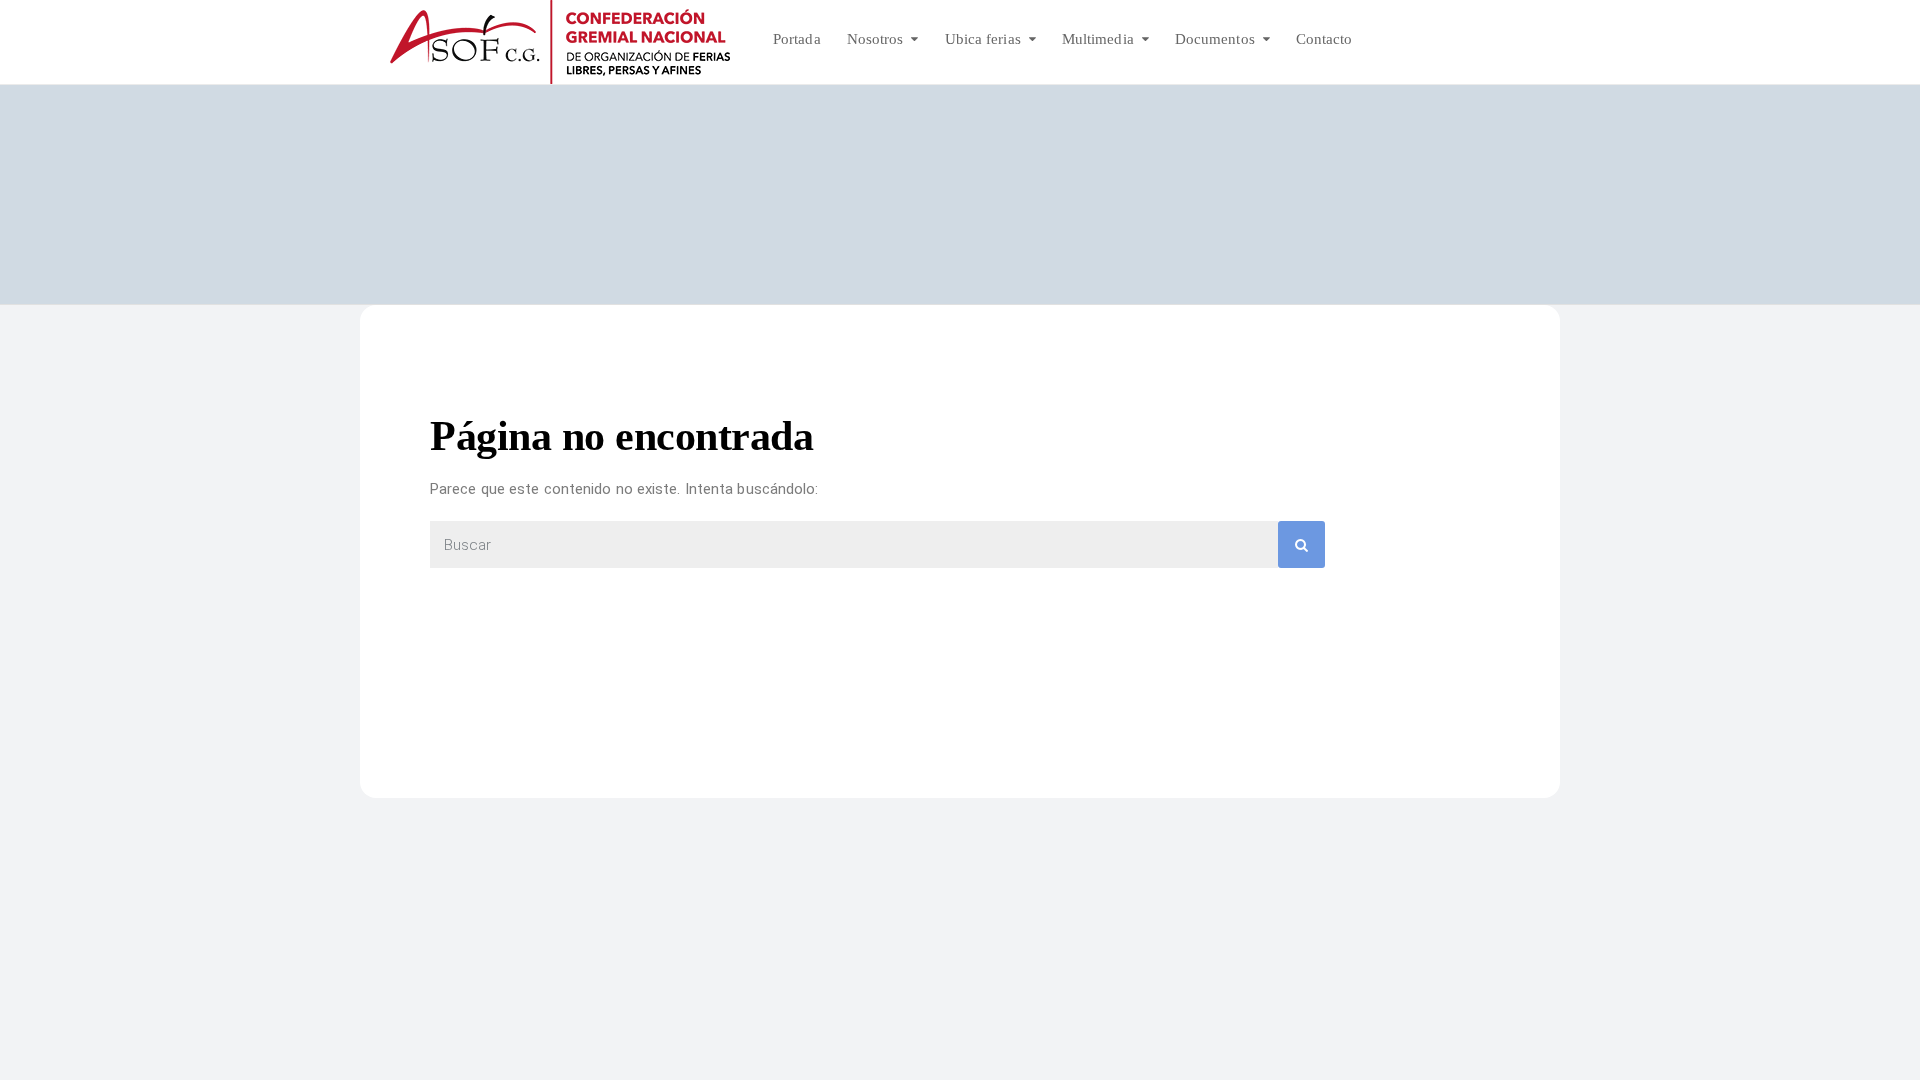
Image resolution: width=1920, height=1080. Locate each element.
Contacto (1324, 39)
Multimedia (1098, 39)
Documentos (1215, 39)
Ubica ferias (983, 39)
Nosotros (875, 39)
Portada (797, 39)
